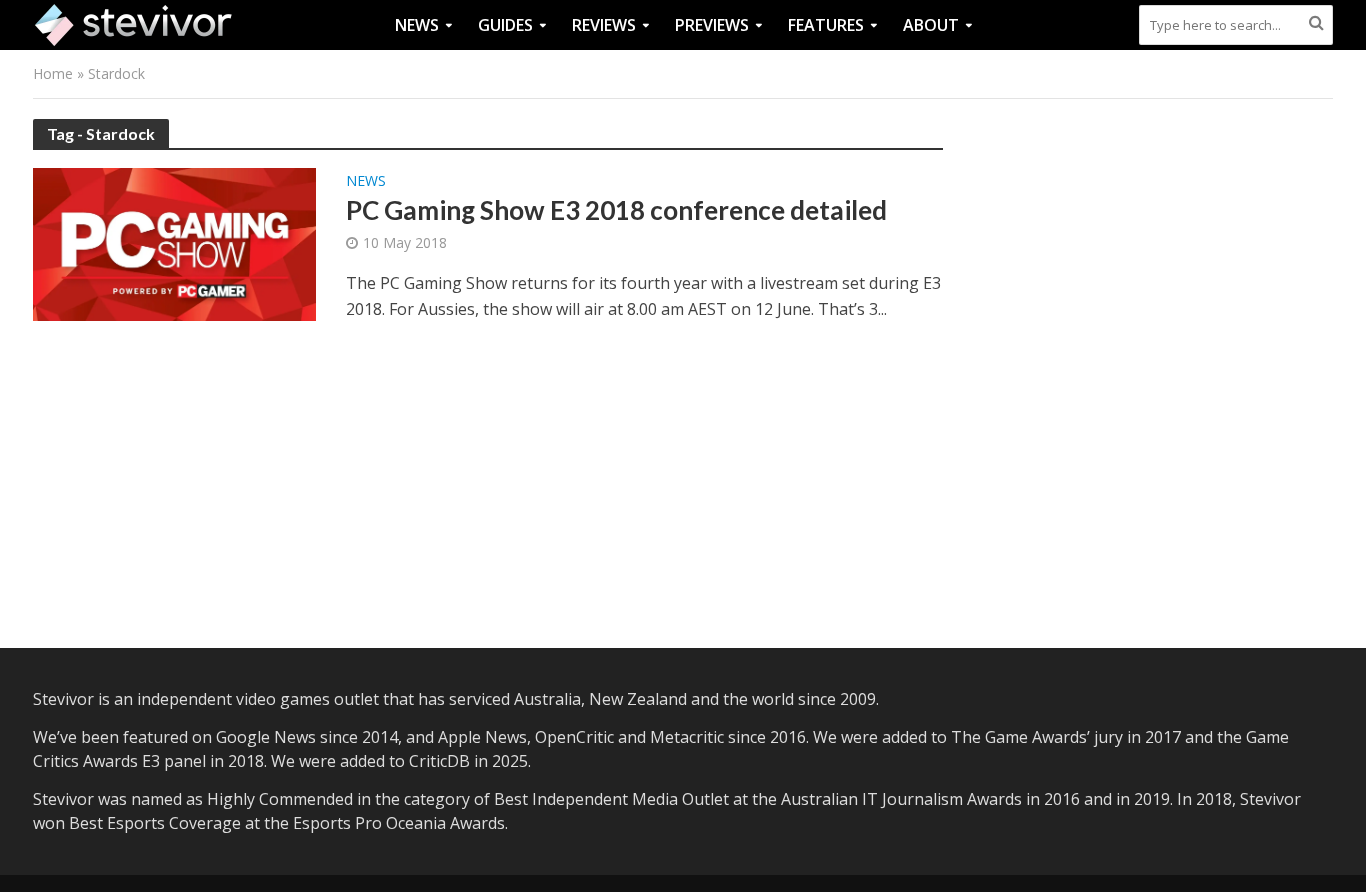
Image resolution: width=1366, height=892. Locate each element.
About (931, 25)
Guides (505, 25)
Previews (712, 25)
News (417, 25)
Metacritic (687, 737)
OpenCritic (574, 737)
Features (826, 25)
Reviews (604, 25)
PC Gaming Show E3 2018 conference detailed (616, 210)
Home (53, 73)
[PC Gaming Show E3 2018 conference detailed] (174, 243)
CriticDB (439, 761)
